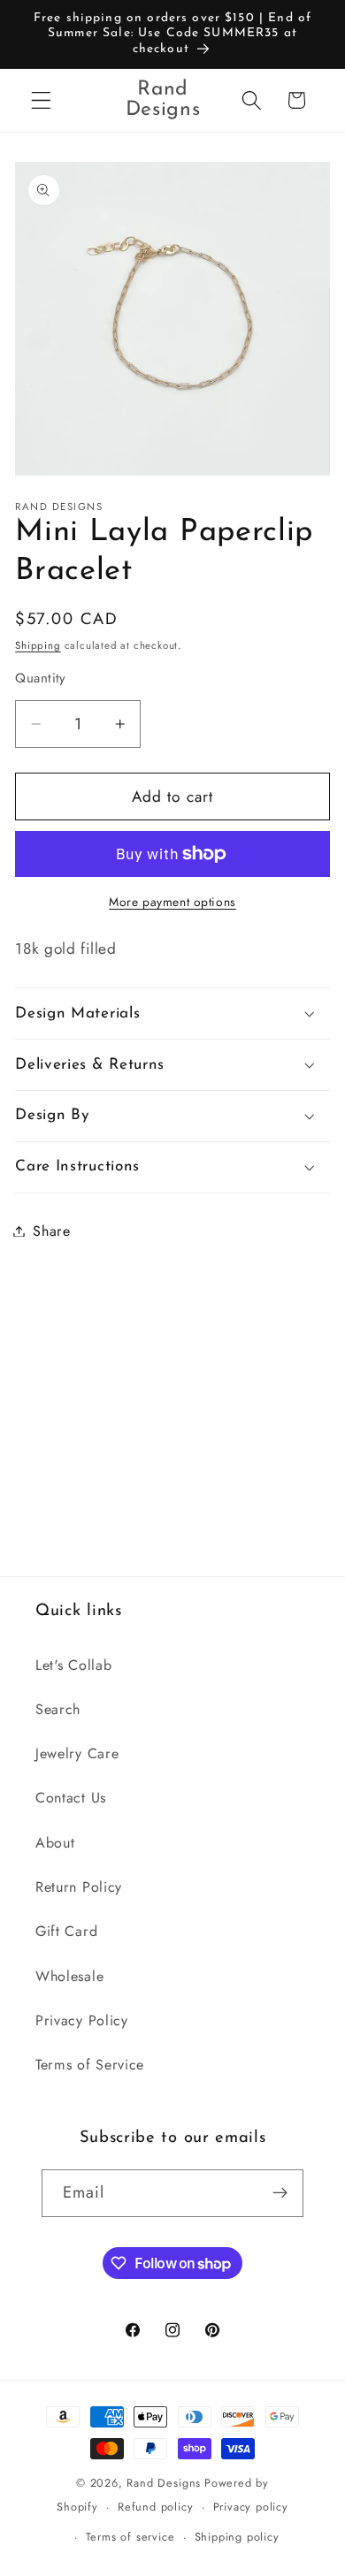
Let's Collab (73, 1665)
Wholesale (69, 1976)
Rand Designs (164, 2483)
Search (58, 1709)
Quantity (41, 678)
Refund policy (155, 2507)
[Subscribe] (281, 2193)
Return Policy (79, 1887)
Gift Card (66, 1931)
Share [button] (51, 1231)
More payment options (172, 902)
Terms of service (130, 2537)
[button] (41, 100)
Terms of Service (90, 2065)
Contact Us (71, 1798)
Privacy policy (251, 2507)
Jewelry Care (77, 1753)
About (55, 1843)
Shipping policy (237, 2537)
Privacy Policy (82, 2020)
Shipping (38, 645)
